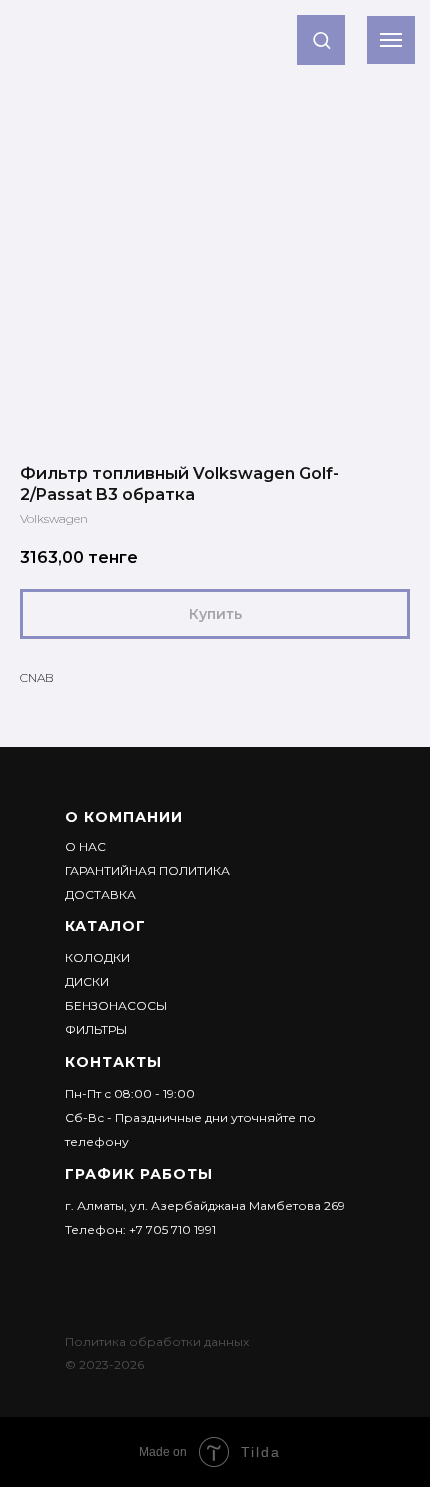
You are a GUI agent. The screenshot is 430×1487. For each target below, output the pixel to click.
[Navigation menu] (391, 40)
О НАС (85, 846)
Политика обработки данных (157, 1341)
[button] (321, 39)
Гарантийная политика (147, 870)
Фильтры (96, 1029)
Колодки (97, 957)
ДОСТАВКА (100, 894)
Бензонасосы (116, 1005)
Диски (87, 981)
